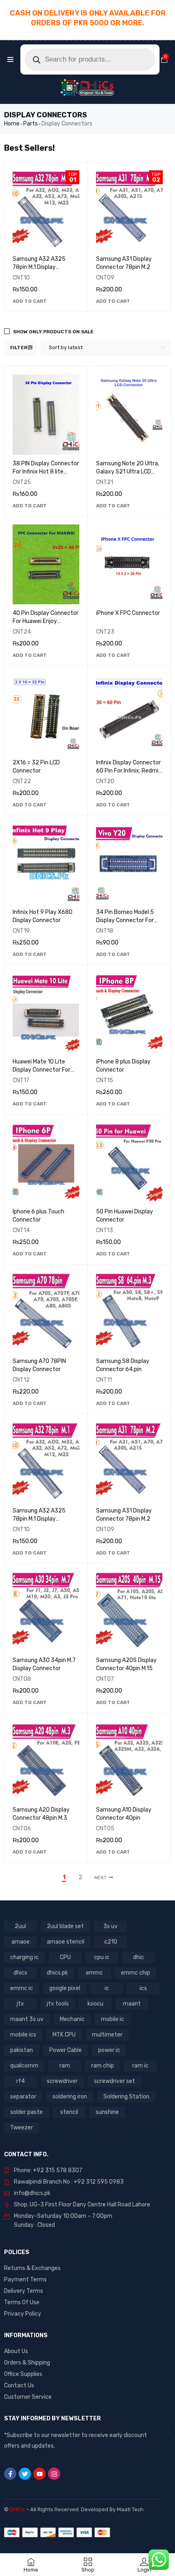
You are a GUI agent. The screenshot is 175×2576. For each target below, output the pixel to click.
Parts (31, 124)
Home (12, 124)
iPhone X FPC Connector (128, 613)
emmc (94, 1973)
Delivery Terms (24, 2291)
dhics (20, 1973)
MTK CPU (64, 2035)
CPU (65, 1957)
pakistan (22, 2050)
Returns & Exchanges (32, 2268)
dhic (139, 1957)
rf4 (21, 2081)
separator (23, 2097)
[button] (30, 301)
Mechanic (72, 2019)
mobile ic (113, 2019)
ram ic (140, 2066)
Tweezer (22, 2128)
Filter (19, 348)
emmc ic (22, 1988)
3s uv (110, 1926)
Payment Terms (25, 2280)
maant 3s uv (27, 2019)
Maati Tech (130, 2509)
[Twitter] (25, 2474)
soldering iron (70, 2097)
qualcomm (24, 2066)
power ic (109, 2050)
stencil (69, 2112)
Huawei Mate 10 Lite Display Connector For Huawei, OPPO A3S (42, 1070)
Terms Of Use (22, 2302)
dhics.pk (57, 1973)
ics (143, 1988)
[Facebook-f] (10, 2474)
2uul (20, 1926)
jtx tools (58, 2004)
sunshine (107, 2112)
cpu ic (102, 1957)
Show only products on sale (53, 332)
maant (132, 2004)
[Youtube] (39, 2474)
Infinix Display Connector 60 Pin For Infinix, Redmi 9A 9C (128, 771)
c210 (111, 1942)
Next (101, 1878)
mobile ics (23, 2035)
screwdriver (62, 2081)
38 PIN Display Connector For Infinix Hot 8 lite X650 (46, 472)
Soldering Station (126, 2097)
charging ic (24, 1957)
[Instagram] (54, 2474)
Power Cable (66, 2050)
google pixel (65, 1988)
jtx (20, 2004)
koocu (95, 2004)
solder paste (26, 2112)
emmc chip (136, 1973)
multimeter (107, 2035)
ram (65, 2066)
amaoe (21, 1942)
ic (107, 1988)
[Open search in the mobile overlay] (90, 59)
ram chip (103, 2066)
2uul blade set (65, 1926)
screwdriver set (115, 2081)
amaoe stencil (66, 1942)
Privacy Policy (23, 2314)
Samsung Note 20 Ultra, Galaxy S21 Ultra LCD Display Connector (128, 472)
